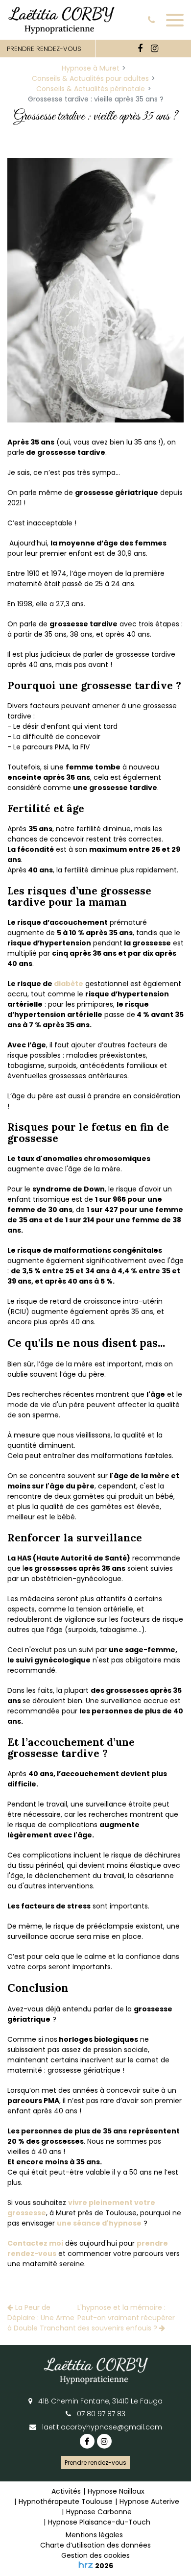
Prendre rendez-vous (95, 2463)
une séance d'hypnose (99, 2223)
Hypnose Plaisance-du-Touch (99, 2522)
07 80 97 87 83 (100, 2414)
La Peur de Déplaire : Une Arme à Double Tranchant (42, 2318)
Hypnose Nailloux (116, 2491)
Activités (66, 2491)
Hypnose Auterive (149, 2502)
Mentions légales (94, 2535)
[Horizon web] (86, 2565)
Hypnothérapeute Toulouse (66, 2502)
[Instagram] (154, 49)
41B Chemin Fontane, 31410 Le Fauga (99, 2401)
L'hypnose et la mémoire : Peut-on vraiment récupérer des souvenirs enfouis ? (126, 2318)
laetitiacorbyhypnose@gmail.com (101, 2427)
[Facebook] (140, 49)
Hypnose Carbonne (99, 2512)
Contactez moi (35, 2243)
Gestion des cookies (95, 2555)
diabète (69, 984)
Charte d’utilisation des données (95, 2545)
